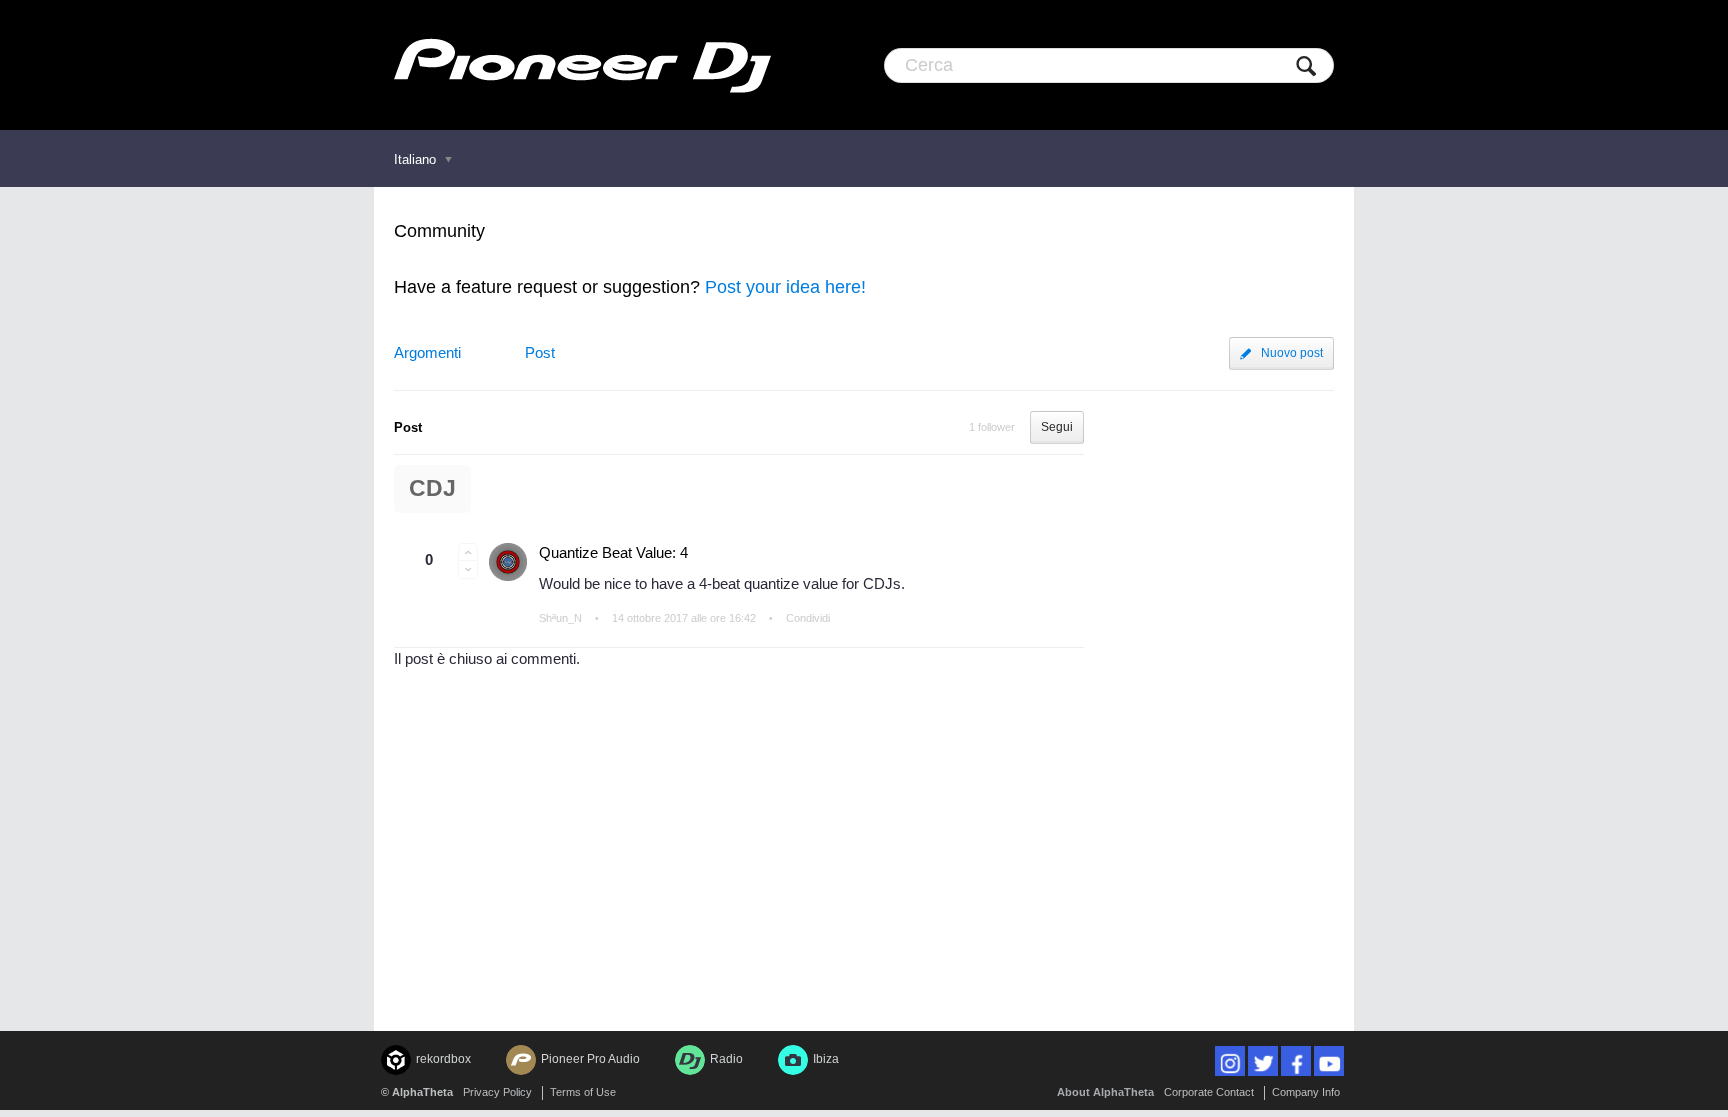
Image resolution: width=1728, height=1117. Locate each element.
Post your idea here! (785, 287)
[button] (468, 552)
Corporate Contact (1209, 1092)
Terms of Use (583, 1092)
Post (540, 352)
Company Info (1306, 1092)
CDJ (432, 488)
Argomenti (427, 352)
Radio (726, 1059)
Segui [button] (1057, 427)
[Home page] (582, 65)
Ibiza (826, 1059)
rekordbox (443, 1059)
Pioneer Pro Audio (590, 1059)
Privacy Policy (497, 1092)
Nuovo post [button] (1292, 353)
